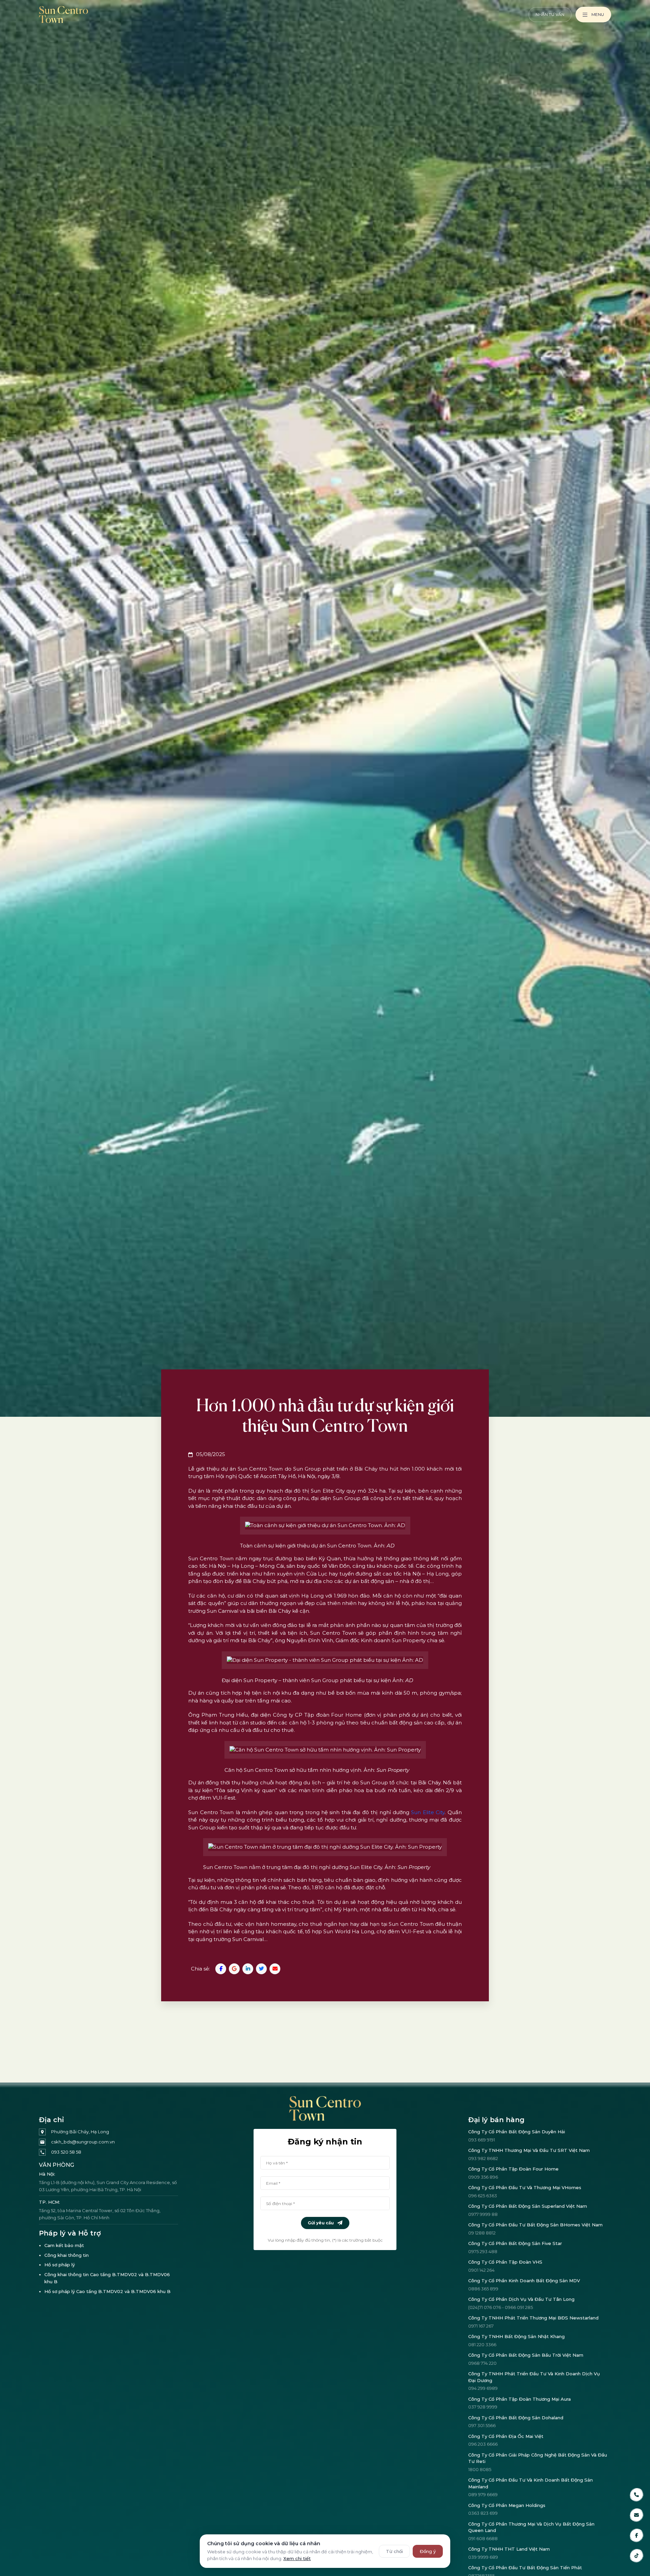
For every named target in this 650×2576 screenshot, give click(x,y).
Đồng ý (428, 2551)
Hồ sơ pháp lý (60, 2265)
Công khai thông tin (67, 2255)
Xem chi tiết (297, 2558)
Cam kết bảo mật (64, 2245)
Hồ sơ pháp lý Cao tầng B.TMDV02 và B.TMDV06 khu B (107, 2291)
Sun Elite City (428, 1812)
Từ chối (394, 2551)
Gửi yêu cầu (321, 2223)
